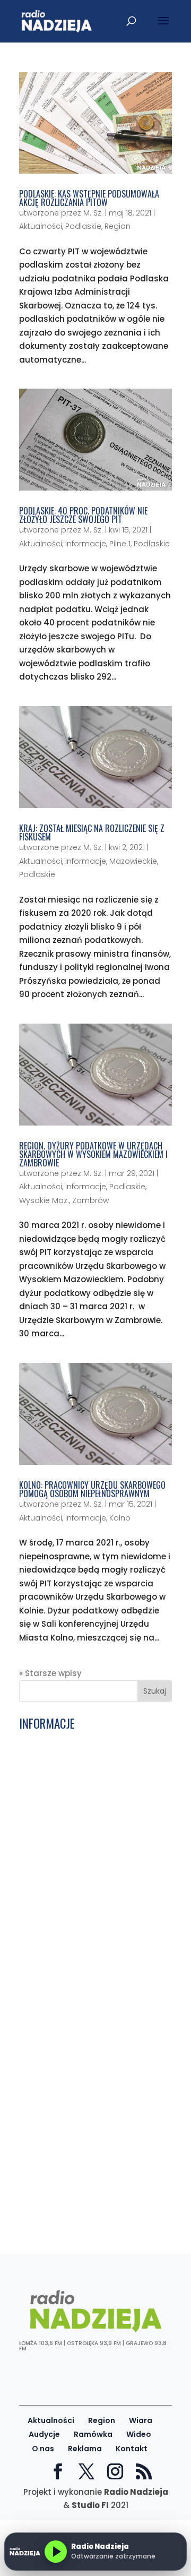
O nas (43, 2449)
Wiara (141, 2420)
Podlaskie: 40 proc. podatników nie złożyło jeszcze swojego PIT (83, 515)
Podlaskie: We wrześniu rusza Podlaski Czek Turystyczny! (79, 1914)
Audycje (44, 2434)
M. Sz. (93, 213)
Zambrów (90, 1200)
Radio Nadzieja (136, 2492)
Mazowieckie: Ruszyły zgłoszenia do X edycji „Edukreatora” (92, 1823)
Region (118, 226)
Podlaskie (83, 226)
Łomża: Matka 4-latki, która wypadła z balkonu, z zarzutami (85, 1873)
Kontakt (132, 2449)
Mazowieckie (133, 861)
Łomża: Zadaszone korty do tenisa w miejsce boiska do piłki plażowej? (91, 2193)
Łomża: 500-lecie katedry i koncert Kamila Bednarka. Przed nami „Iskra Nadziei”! (93, 2147)
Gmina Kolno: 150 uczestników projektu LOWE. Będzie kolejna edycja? (81, 1940)
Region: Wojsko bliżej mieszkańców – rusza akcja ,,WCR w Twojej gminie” (94, 2214)
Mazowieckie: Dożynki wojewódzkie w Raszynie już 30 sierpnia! (94, 2172)
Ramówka (93, 2434)
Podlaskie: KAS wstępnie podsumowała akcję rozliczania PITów (89, 198)
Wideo (139, 2434)
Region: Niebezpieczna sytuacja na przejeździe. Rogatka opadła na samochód (91, 2068)
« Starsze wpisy (50, 1673)
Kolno (120, 1518)
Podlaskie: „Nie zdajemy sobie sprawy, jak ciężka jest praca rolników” (80, 2040)
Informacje (86, 544)
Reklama (85, 2449)
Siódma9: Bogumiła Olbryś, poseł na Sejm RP (94, 2014)
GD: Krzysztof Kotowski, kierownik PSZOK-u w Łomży (87, 1894)
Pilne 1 (120, 544)
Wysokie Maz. (44, 1200)
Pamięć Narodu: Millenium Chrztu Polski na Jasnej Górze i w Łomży (88, 2093)
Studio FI (90, 2505)
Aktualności (41, 226)
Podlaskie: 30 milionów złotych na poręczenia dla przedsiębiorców (89, 1994)
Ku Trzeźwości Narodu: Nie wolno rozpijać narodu (85, 1773)
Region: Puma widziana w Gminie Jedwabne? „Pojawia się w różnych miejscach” (90, 1848)
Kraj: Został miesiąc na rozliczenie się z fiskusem (92, 832)
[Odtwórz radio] (56, 2552)
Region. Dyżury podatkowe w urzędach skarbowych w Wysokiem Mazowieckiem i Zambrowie (93, 1154)
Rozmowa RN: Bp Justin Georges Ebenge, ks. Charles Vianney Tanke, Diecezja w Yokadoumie (91, 1798)
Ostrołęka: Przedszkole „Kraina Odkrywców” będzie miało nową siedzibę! (84, 1968)
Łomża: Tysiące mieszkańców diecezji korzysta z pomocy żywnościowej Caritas (80, 2118)
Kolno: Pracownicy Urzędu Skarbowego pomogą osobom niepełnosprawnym (92, 1489)
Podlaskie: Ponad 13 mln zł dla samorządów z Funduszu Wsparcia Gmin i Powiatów (92, 1748)
